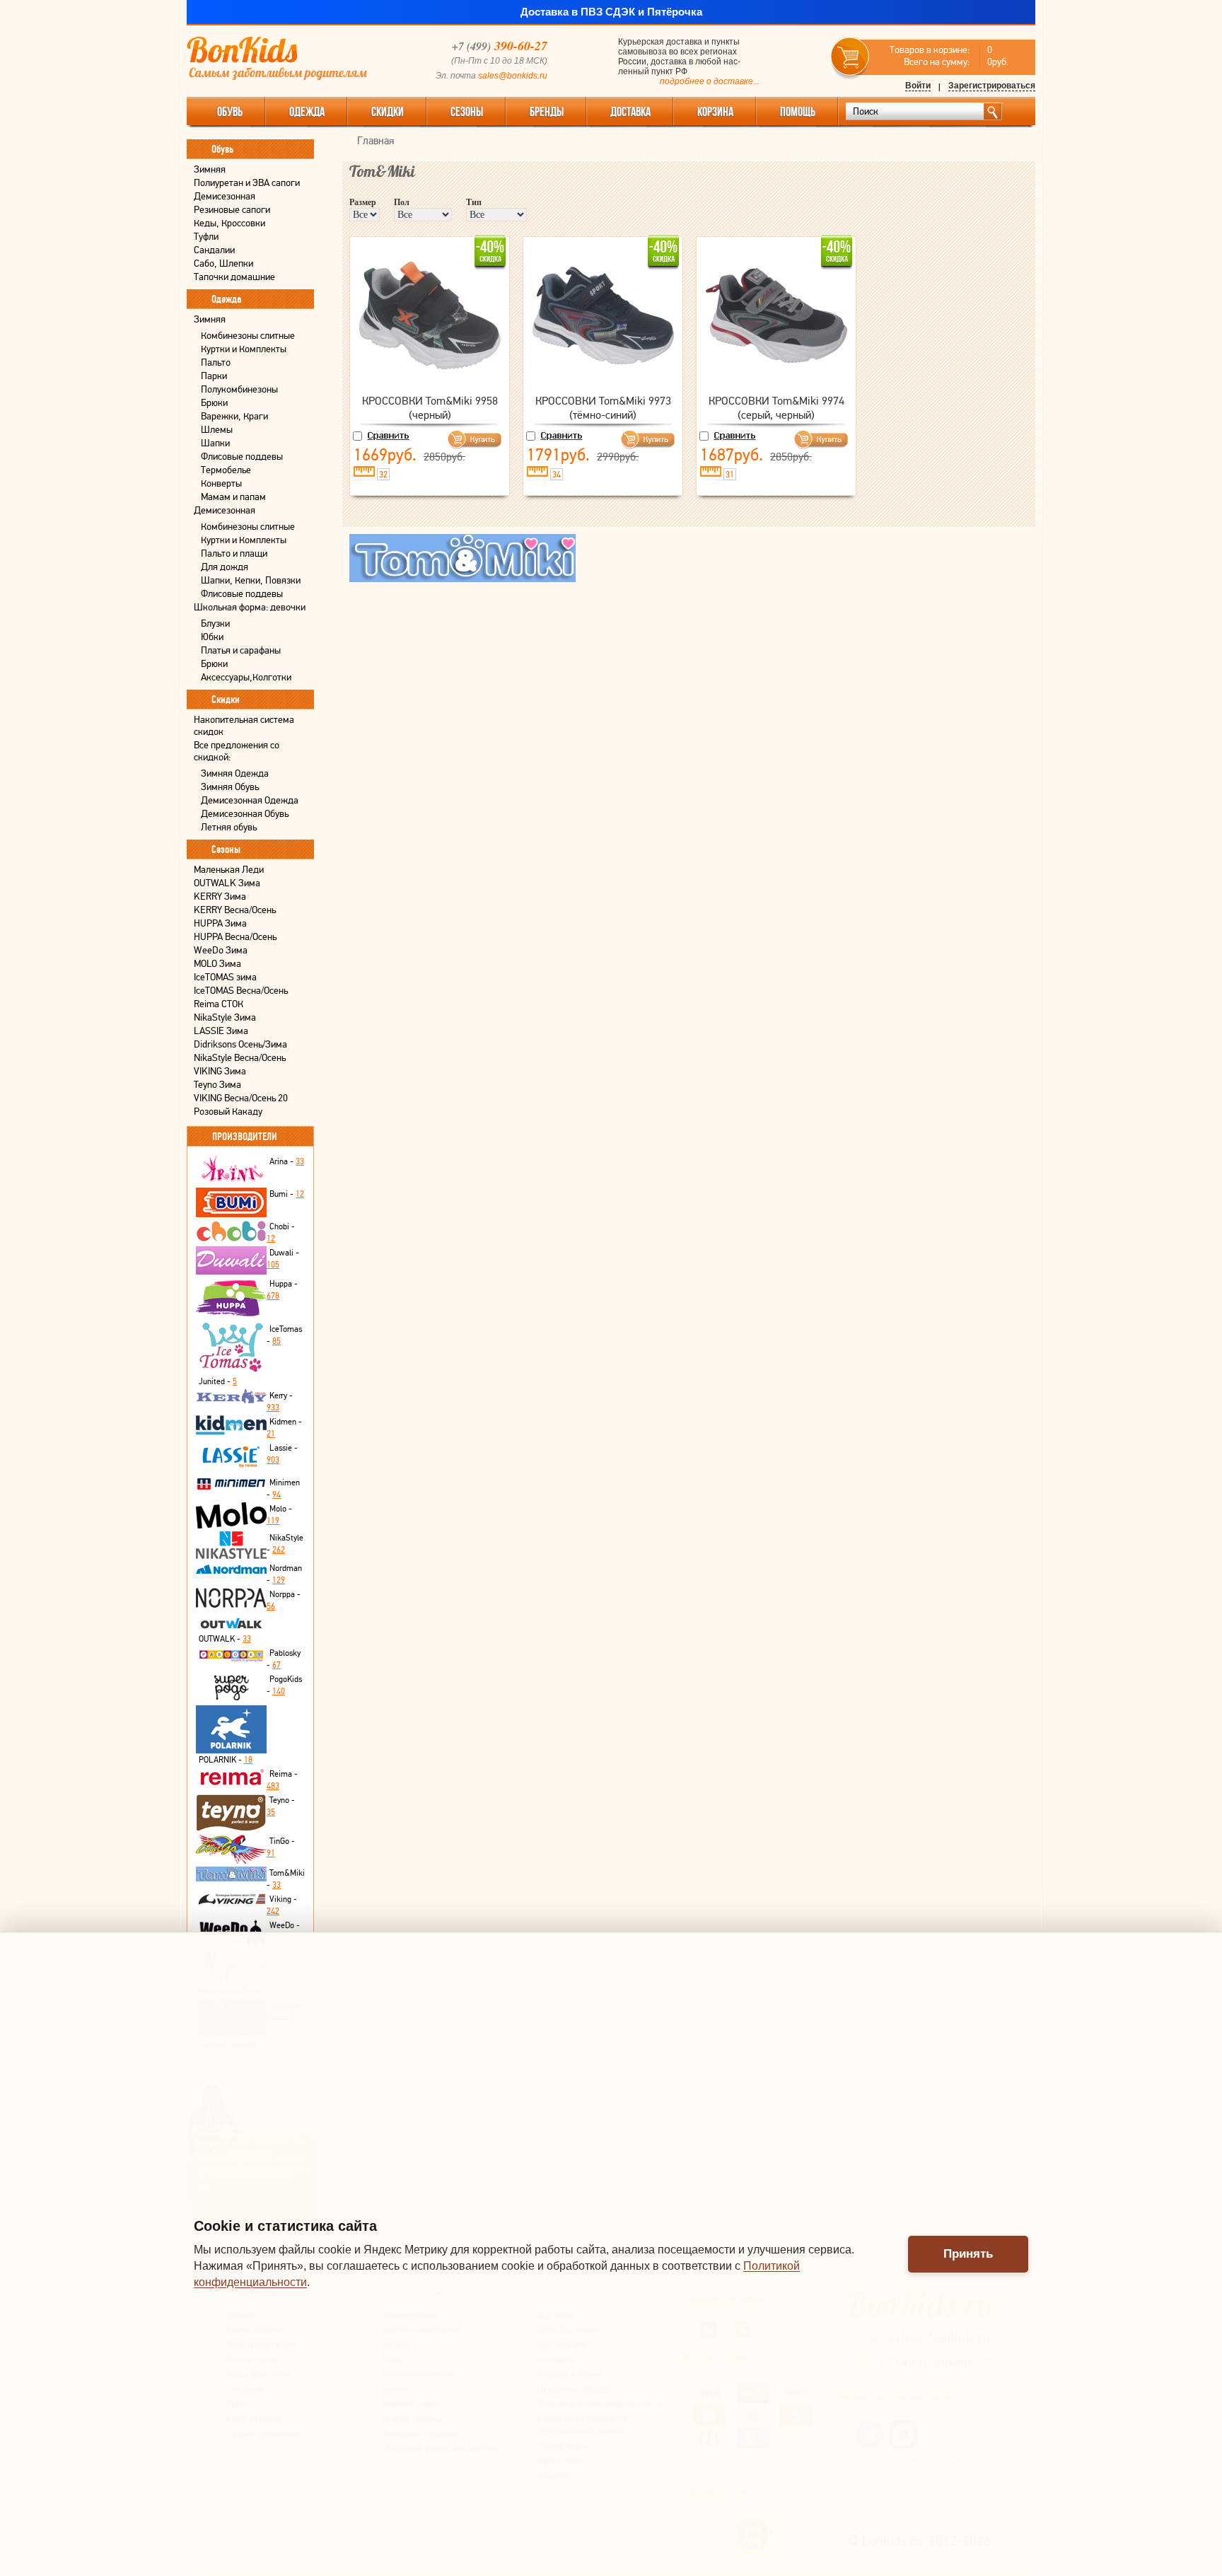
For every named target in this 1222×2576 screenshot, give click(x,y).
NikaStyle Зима (225, 1017)
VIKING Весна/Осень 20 (241, 1098)
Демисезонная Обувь (245, 814)
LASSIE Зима (221, 1031)
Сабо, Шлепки (223, 263)
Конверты (221, 483)
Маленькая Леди (229, 870)
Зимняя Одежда (235, 773)
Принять (968, 2254)
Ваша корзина (850, 57)
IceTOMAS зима (225, 977)
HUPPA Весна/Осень (235, 937)
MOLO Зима (217, 964)
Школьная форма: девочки (250, 607)
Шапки (215, 443)
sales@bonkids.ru (513, 76)
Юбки (212, 637)
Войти (918, 86)
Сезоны (467, 112)
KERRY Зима (220, 897)
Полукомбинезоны (239, 389)
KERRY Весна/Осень (235, 910)
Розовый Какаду (228, 1112)
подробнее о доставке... (710, 81)
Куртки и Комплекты (244, 349)
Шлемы (217, 430)
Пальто (216, 362)
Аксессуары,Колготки (246, 677)
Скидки (388, 112)
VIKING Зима (220, 1071)
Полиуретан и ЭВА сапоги (247, 183)
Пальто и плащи (234, 553)
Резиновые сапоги (232, 210)
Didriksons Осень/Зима (240, 1044)
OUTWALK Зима (227, 883)
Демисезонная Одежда (250, 800)
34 (557, 475)
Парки (214, 376)
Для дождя (225, 567)
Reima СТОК (219, 1004)
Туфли (206, 237)
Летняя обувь (229, 827)
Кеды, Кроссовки (229, 223)
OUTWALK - (225, 1639)
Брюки (214, 403)
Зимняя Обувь (230, 787)
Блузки (215, 623)
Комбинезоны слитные (248, 336)
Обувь (230, 112)
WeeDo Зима (221, 950)
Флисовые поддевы (242, 457)
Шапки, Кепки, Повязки (251, 580)
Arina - (287, 1161)
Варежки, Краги (234, 416)
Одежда (307, 112)
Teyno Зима (217, 1085)
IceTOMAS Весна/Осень (241, 991)
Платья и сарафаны (241, 650)
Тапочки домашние (234, 277)
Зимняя (210, 169)
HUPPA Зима (220, 923)
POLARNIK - (226, 1760)
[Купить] (478, 440)
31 (730, 475)
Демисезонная (225, 196)
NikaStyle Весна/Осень (240, 1058)
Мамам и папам (233, 497)
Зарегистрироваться (992, 86)
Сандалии (214, 250)
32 (383, 475)
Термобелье (226, 470)
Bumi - (287, 1194)
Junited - (218, 1381)
